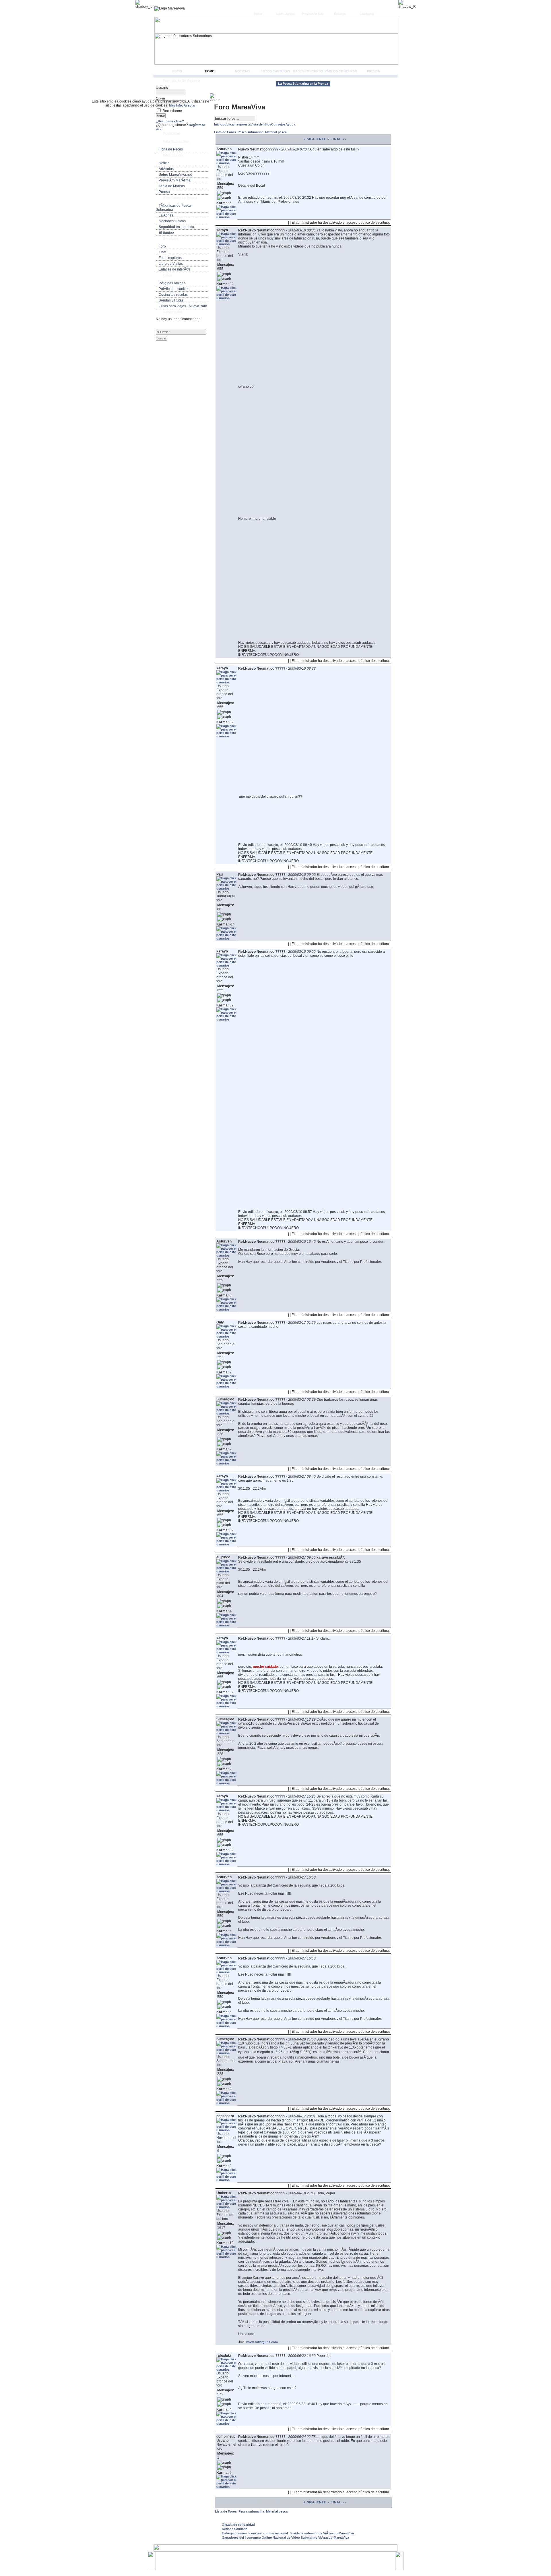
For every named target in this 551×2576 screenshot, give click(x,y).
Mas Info (175, 105)
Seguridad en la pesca (176, 227)
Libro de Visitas (171, 264)
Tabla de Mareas (172, 186)
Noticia (164, 163)
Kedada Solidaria (235, 2529)
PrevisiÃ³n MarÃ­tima (175, 180)
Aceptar (190, 105)
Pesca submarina (251, 132)
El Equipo (166, 233)
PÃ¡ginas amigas (172, 283)
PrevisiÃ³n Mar (313, 14)
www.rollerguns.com (262, 2342)
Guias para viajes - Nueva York (183, 306)
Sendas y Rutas (171, 300)
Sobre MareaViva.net (175, 175)
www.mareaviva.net (277, 2558)
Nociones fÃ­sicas (172, 221)
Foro (210, 71)
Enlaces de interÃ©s (175, 269)
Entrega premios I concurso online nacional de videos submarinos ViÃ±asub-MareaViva (288, 2533)
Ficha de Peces (171, 149)
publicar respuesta (236, 124)
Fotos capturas (275, 71)
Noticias (243, 71)
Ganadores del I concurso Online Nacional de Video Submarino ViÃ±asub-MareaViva (285, 2538)
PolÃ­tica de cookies (174, 289)
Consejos (278, 124)
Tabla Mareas (285, 14)
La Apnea (166, 215)
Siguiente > (318, 139)
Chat (162, 252)
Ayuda (290, 124)
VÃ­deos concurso (341, 71)
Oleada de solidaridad (238, 2525)
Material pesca (276, 132)
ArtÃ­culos (166, 169)
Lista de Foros (225, 132)
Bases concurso (308, 71)
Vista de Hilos (261, 124)
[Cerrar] (217, 98)
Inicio (258, 14)
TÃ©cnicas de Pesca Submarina (173, 208)
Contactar (367, 14)
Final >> (339, 139)
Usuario (162, 88)
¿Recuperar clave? (170, 121)
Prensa (374, 71)
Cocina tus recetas (173, 295)
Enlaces (340, 14)
